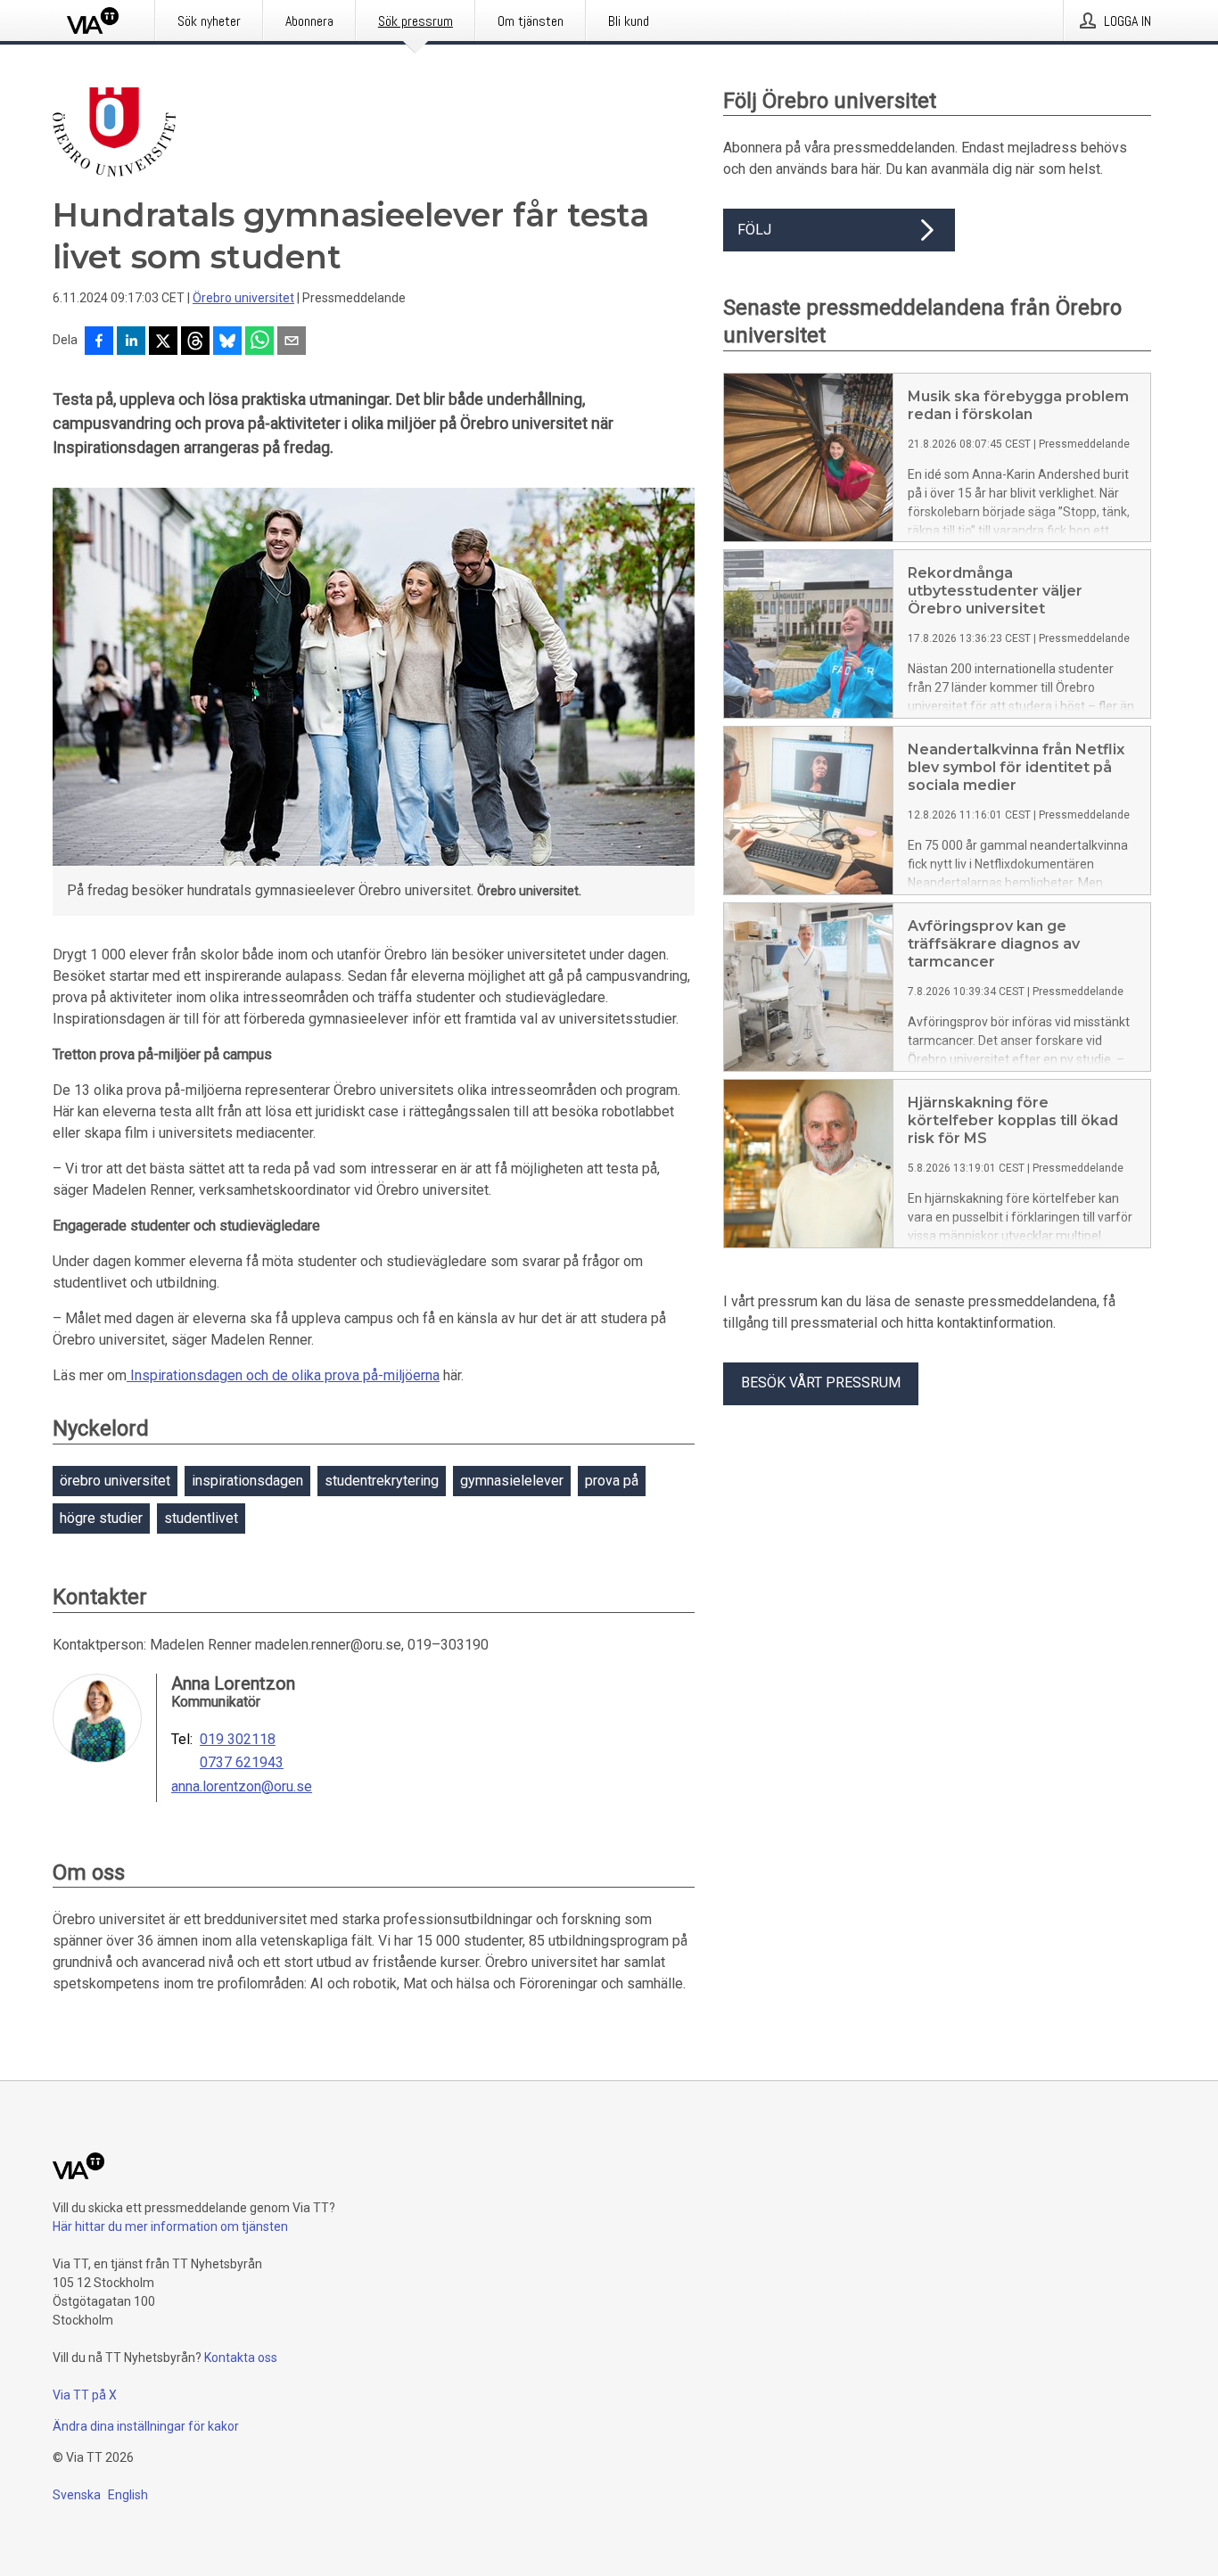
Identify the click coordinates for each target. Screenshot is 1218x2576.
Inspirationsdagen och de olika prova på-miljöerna (283, 1375)
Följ (754, 230)
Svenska (77, 2495)
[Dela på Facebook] (99, 342)
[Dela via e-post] (292, 342)
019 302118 (238, 1740)
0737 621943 (242, 1763)
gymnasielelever (512, 1481)
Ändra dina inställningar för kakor (146, 2426)
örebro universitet (115, 1481)
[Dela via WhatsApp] (259, 342)
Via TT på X (85, 2395)
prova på (612, 1481)
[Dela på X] (163, 342)
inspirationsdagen (247, 1481)
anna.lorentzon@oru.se (242, 1787)
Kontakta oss (241, 2358)
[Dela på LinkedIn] (131, 342)
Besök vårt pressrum (821, 1383)
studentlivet (201, 1518)
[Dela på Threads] (195, 342)
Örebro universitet (243, 298)
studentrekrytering (382, 1481)
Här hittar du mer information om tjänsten (170, 2226)
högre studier (101, 1518)
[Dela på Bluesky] (227, 342)
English (128, 2495)
